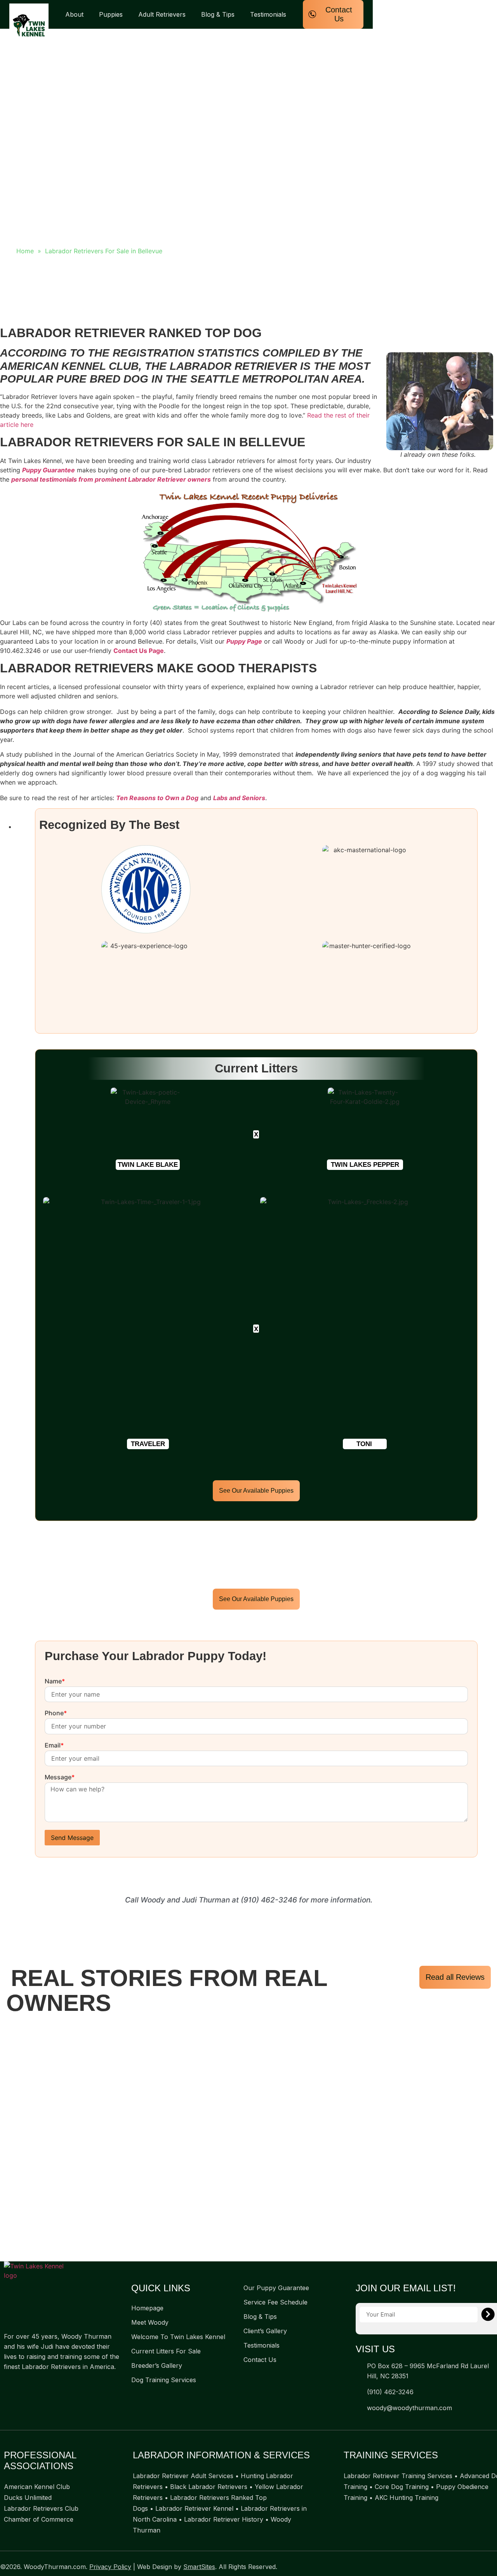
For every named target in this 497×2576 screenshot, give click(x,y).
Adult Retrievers (162, 14)
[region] (248, 2140)
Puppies (111, 14)
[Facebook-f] (8, 2385)
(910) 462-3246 (269, 1900)
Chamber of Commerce (39, 2519)
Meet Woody (150, 2322)
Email (54, 1746)
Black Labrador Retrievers (209, 2487)
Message (60, 1777)
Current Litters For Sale (166, 2351)
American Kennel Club (37, 2487)
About (74, 14)
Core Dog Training (402, 2487)
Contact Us (260, 2360)
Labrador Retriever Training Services (398, 2476)
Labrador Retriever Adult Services (183, 2476)
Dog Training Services (164, 2380)
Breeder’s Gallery (157, 2365)
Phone (56, 1713)
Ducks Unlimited (28, 2498)
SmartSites (199, 2567)
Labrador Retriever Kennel (194, 2508)
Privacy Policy (110, 2567)
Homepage (147, 2308)
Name (55, 1681)
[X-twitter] (23, 2385)
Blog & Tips (218, 14)
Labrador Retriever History (224, 2519)
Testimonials (268, 14)
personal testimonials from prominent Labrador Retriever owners (111, 479)
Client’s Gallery (265, 2331)
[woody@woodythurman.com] (359, 2408)
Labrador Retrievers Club (41, 2508)
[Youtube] (39, 2385)
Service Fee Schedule (275, 2302)
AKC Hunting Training (407, 2498)
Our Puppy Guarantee (276, 2288)
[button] (148, 1165)
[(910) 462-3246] (359, 2392)
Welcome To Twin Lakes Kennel (178, 2337)
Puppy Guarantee (49, 470)
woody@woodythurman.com (409, 2408)
